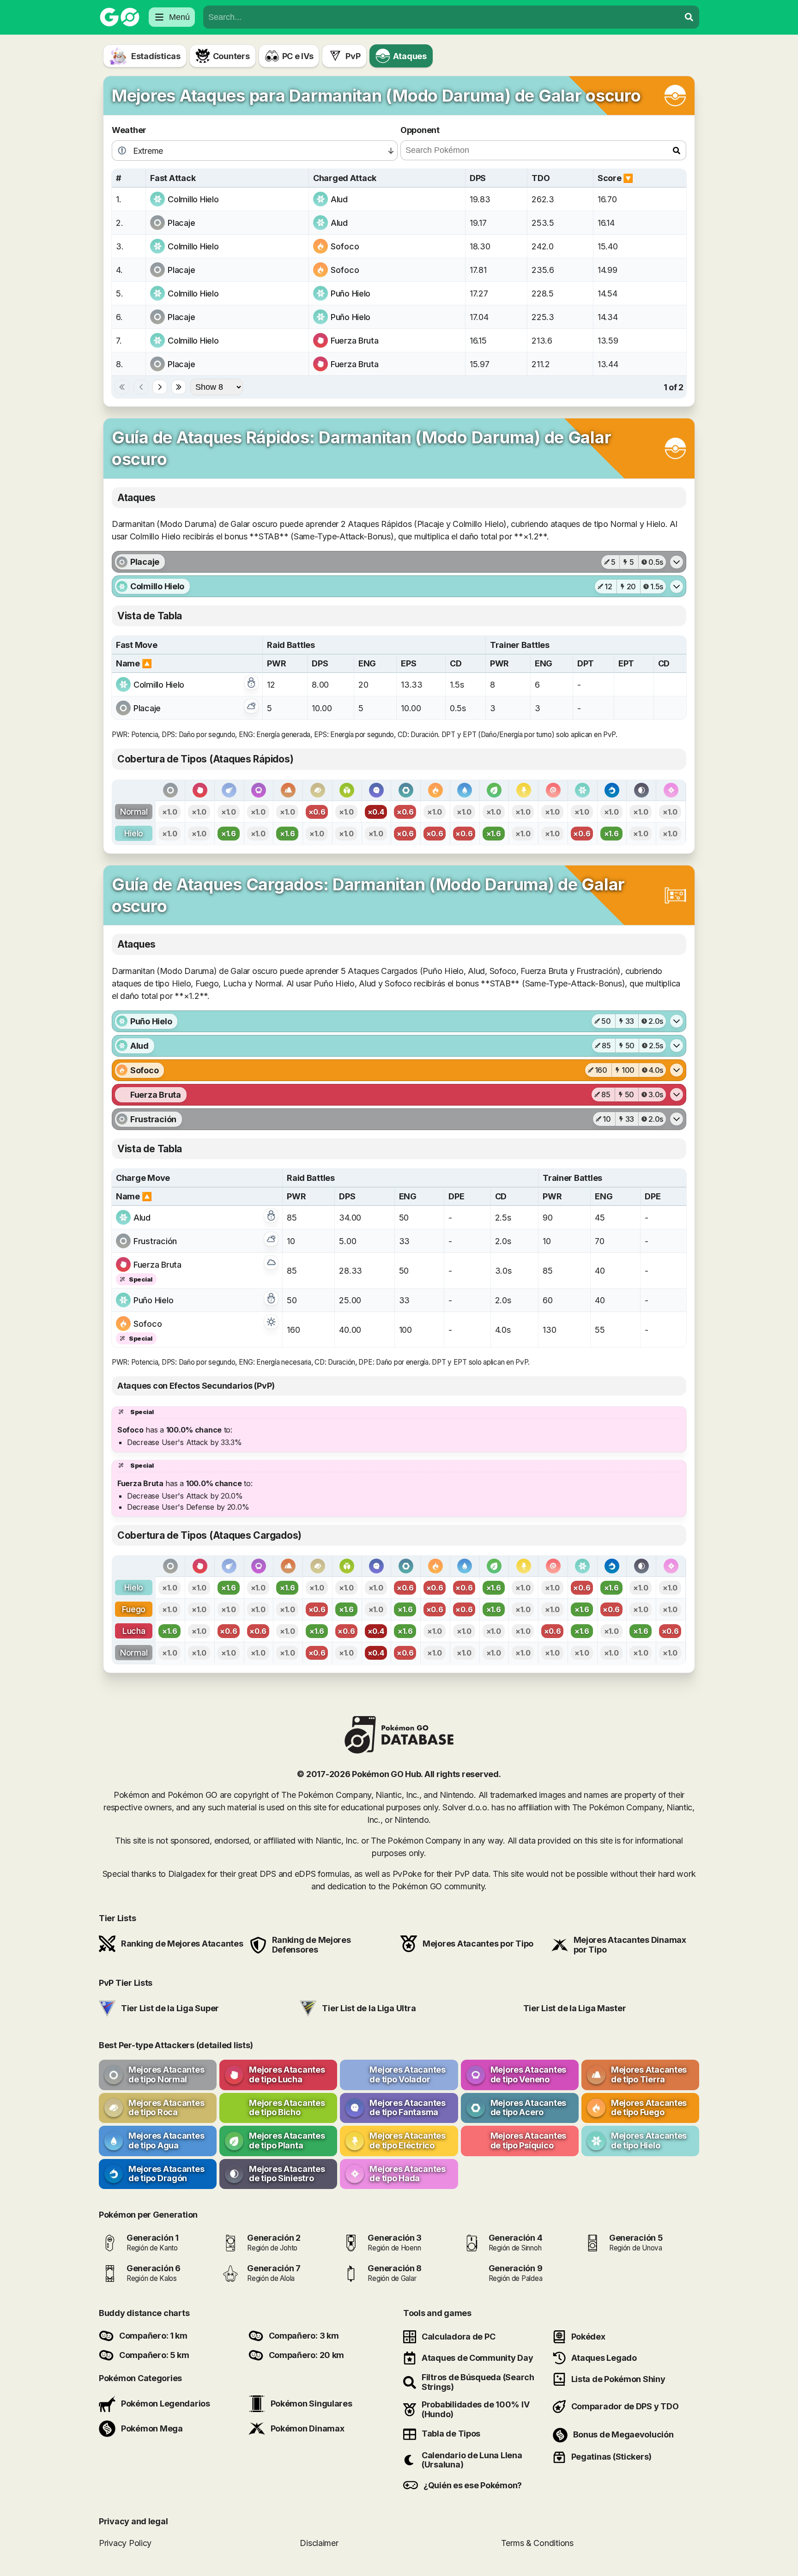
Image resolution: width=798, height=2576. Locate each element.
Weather (129, 130)
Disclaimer (319, 2543)
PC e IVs (298, 56)
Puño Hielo (351, 293)
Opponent (420, 130)
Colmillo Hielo (193, 199)
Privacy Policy (125, 2543)
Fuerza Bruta (355, 341)
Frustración (155, 1241)
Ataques (410, 56)
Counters (231, 56)
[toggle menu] (689, 17)
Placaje (181, 223)
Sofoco (345, 246)
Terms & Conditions (537, 2543)
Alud (339, 199)
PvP (353, 56)
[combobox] (441, 17)
